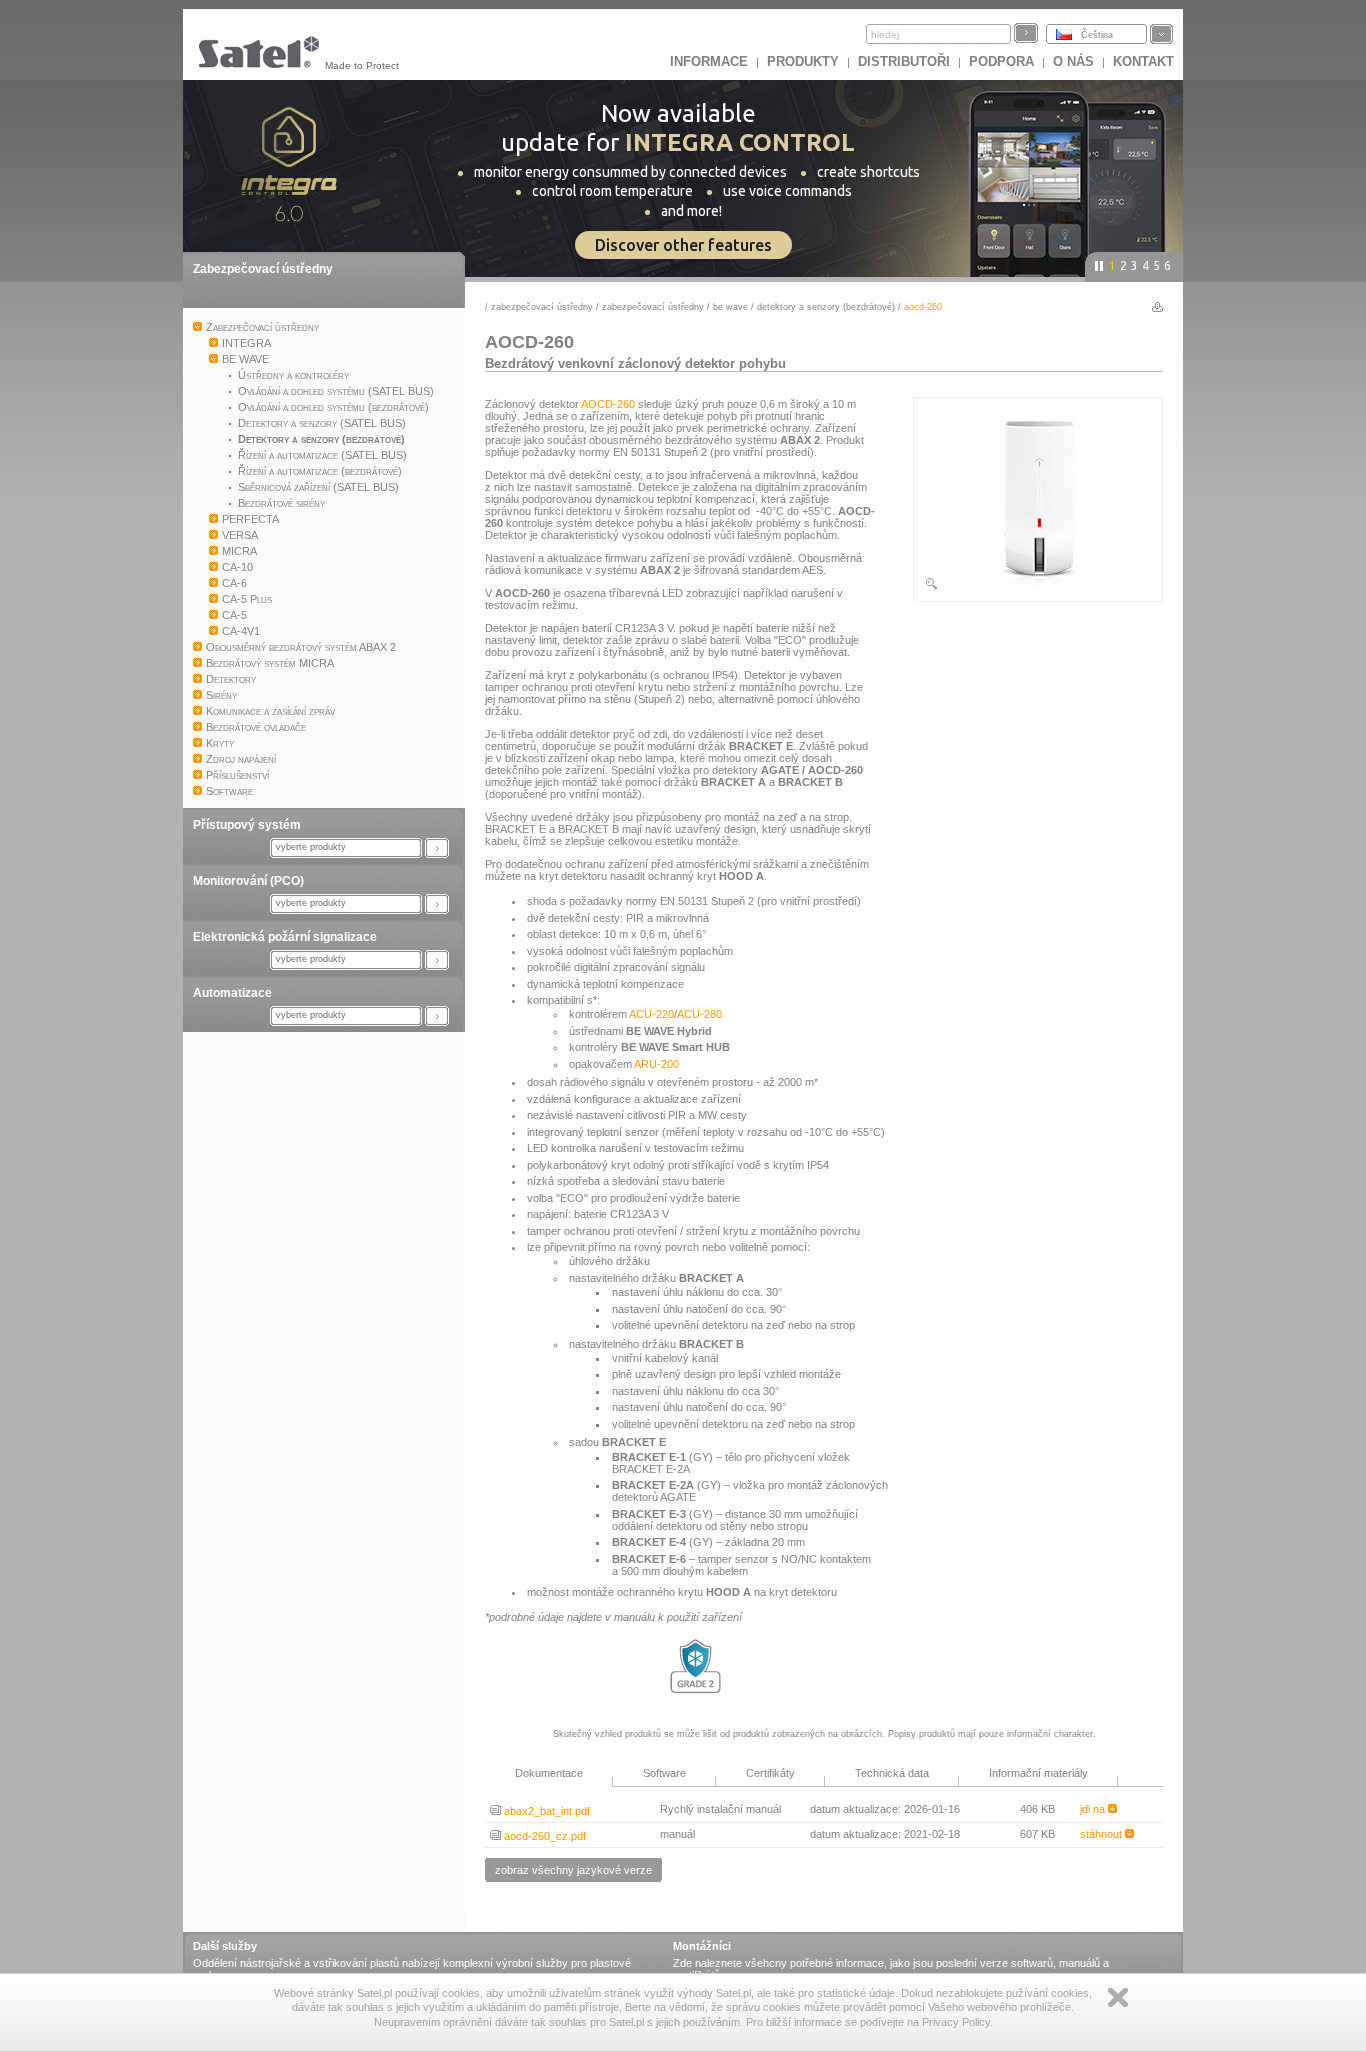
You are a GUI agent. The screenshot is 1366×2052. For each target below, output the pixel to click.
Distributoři (904, 61)
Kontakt (1143, 61)
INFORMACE (709, 61)
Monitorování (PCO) (248, 881)
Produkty (803, 61)
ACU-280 (699, 1014)
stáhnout (1102, 1834)
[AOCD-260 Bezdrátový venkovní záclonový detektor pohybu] (1038, 587)
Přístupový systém (247, 825)
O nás (1073, 61)
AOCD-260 (608, 404)
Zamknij (1118, 1997)
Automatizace (232, 993)
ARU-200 (656, 1064)
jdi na (1094, 1809)
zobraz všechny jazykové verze (573, 1870)
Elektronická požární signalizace (285, 937)
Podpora (1001, 61)
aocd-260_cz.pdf (543, 1836)
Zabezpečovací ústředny (263, 269)
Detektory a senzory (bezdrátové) (826, 307)
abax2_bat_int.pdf (545, 1811)
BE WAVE (732, 307)
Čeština (1097, 35)
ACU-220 (651, 1014)
